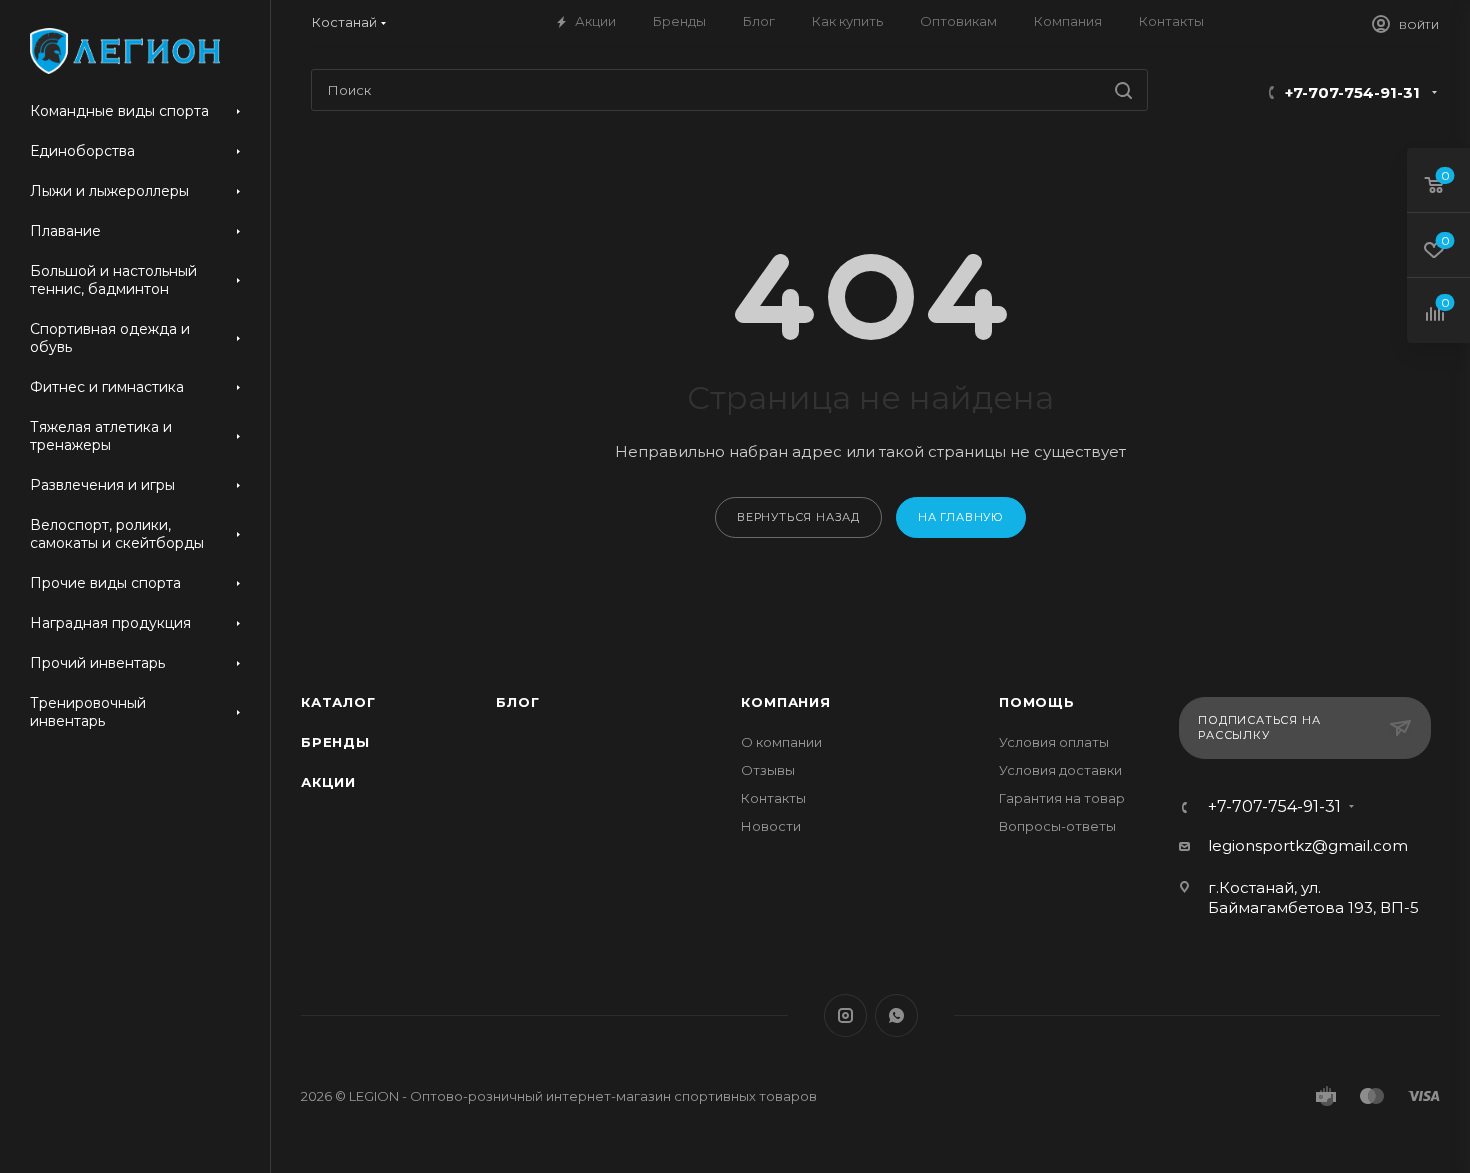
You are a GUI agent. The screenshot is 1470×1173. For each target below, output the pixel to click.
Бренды (335, 742)
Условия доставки (1060, 770)
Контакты (773, 798)
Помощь (1037, 702)
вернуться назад (798, 517)
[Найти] (1123, 90)
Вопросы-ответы (1057, 826)
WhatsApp (896, 1015)
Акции (328, 782)
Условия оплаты (1054, 742)
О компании (781, 742)
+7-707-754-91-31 (1352, 92)
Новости (771, 826)
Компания (785, 702)
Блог (517, 702)
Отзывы (768, 770)
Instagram (845, 1015)
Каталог (338, 702)
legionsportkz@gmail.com (1308, 845)
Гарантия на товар (1062, 798)
